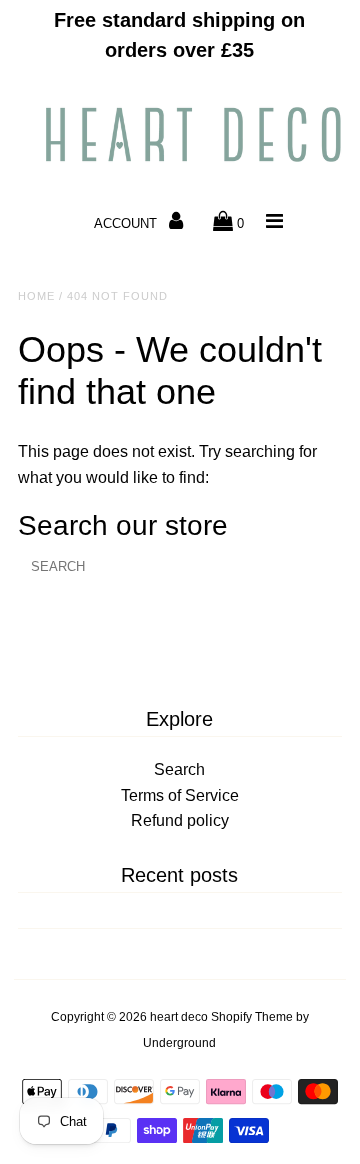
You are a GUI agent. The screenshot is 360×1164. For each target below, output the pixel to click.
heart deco (179, 1017)
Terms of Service (180, 795)
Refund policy (180, 820)
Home (36, 296)
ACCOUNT (127, 223)
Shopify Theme (252, 1017)
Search (179, 769)
